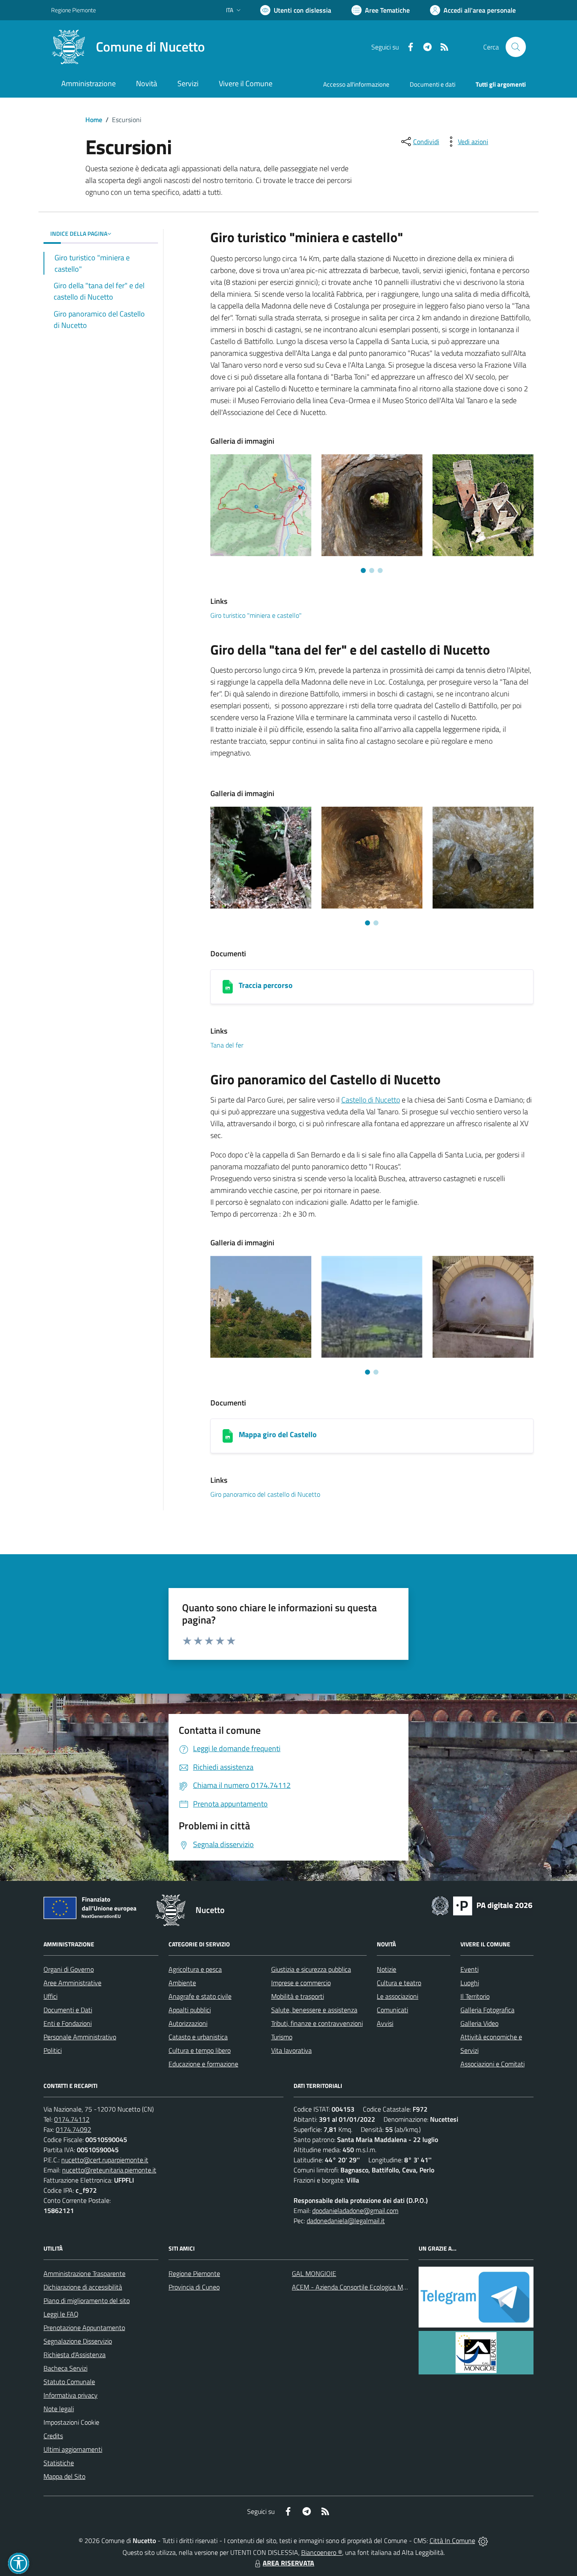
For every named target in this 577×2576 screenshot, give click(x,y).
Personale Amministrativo (80, 2037)
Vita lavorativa (291, 2050)
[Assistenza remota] (483, 2541)
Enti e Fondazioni (68, 2023)
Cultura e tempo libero (200, 2050)
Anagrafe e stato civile (200, 1996)
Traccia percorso (266, 985)
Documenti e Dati (68, 2010)
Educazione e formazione (203, 2064)
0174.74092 (73, 2129)
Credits (53, 2436)
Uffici (50, 1996)
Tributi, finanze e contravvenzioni (317, 2023)
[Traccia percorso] (228, 987)
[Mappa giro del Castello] (228, 1436)
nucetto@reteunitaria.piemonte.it (109, 2170)
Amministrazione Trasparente (84, 2273)
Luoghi (470, 1983)
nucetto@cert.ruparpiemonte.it (105, 2160)
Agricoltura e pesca (195, 1969)
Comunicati (392, 2010)
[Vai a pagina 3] (380, 570)
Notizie (386, 1969)
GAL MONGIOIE (314, 2273)
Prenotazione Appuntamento (84, 2328)
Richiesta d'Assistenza (75, 2355)
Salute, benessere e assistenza (314, 2010)
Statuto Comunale (69, 2382)
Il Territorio (475, 1996)
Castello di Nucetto (371, 1100)
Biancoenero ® (322, 2552)
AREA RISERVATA (288, 2563)
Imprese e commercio (301, 1983)
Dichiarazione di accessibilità (83, 2287)
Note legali (59, 2409)
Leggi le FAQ (61, 2314)
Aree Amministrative (72, 1983)
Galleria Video (479, 2023)
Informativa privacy (71, 2395)
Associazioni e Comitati (493, 2064)
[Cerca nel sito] (516, 47)
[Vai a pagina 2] (372, 570)
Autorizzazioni (188, 2023)
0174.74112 (72, 2119)
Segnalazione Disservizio (78, 2341)
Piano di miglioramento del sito (87, 2300)
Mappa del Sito (64, 2476)
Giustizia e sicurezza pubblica (311, 1969)
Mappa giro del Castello (278, 1434)
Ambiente (182, 1983)
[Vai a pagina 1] (363, 570)
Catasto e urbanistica (198, 2037)
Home (94, 120)
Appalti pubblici (190, 2010)
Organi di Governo (69, 1969)
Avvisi (385, 2023)
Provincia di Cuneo (194, 2287)
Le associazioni (397, 1996)
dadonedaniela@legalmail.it (346, 2221)
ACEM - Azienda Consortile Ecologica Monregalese (363, 2287)
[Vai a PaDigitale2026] (482, 1905)
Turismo (282, 2037)
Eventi (469, 1969)
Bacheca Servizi (65, 2368)
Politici (53, 2050)
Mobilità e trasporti (298, 1996)
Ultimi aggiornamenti (73, 2449)
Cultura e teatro (399, 1983)
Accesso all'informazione (356, 84)
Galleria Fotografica (487, 2010)
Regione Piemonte (73, 10)
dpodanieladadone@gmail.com (355, 2210)
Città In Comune (452, 2541)
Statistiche (59, 2463)
